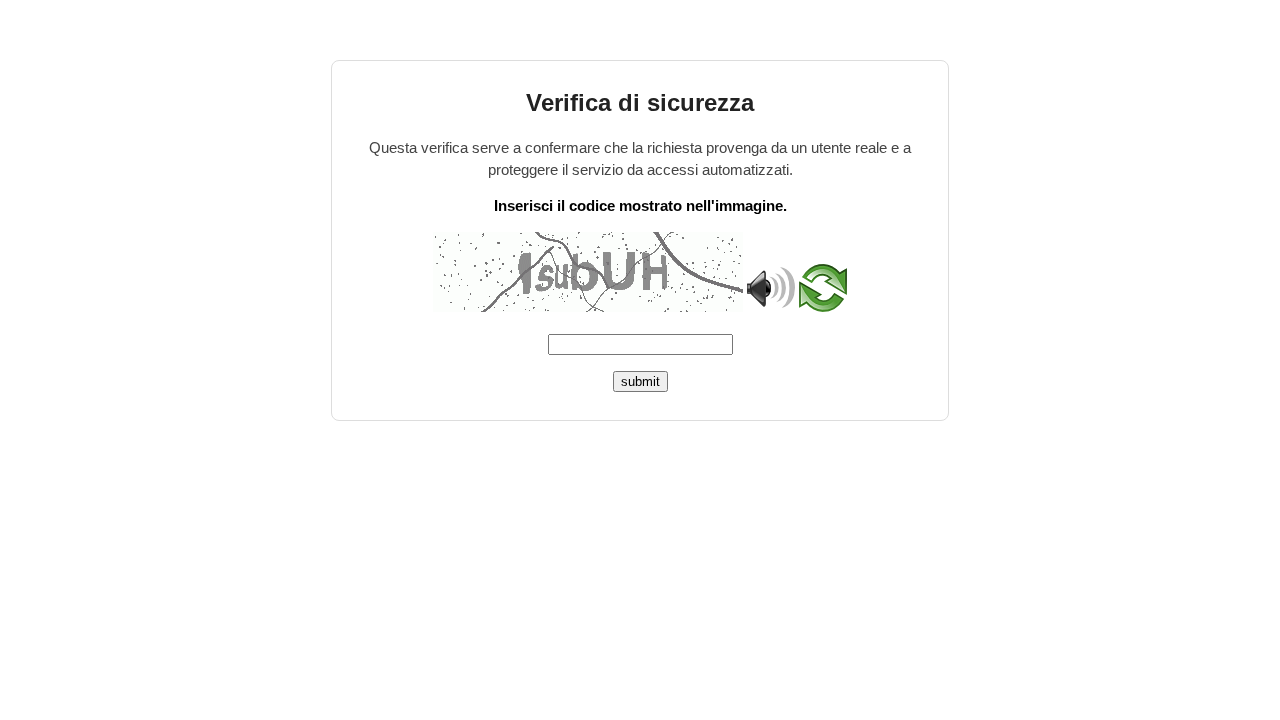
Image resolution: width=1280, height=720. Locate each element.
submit (640, 381)
